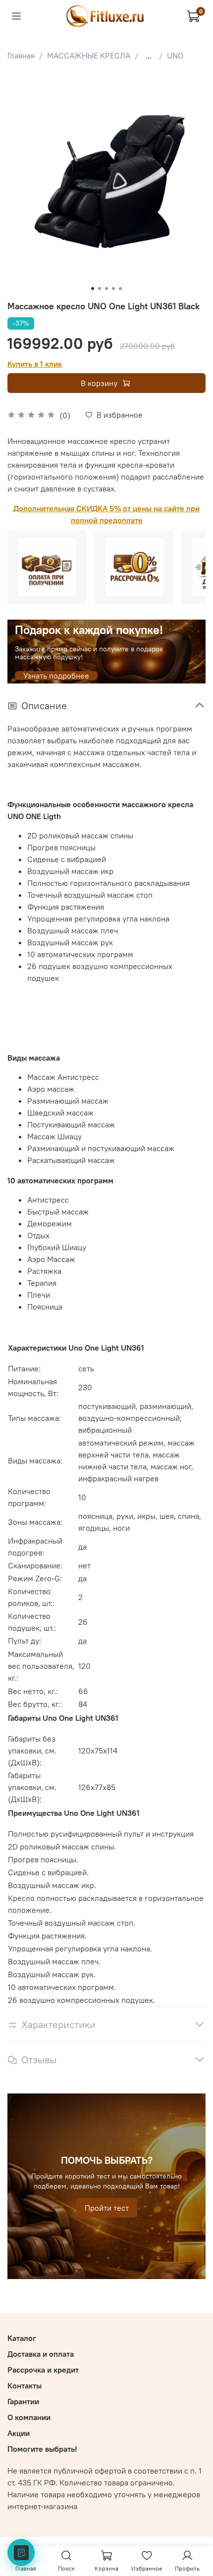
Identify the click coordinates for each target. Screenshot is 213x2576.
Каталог (22, 2338)
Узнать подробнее (56, 676)
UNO (175, 55)
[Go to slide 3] (106, 289)
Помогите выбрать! (42, 2449)
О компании (29, 2417)
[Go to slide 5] (120, 289)
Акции (19, 2433)
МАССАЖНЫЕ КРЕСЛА (89, 55)
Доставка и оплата (41, 2354)
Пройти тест (107, 2208)
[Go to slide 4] (113, 289)
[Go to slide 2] (100, 289)
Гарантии (23, 2401)
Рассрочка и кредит (43, 2370)
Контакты (25, 2385)
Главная (21, 55)
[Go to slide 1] (93, 289)
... (149, 55)
